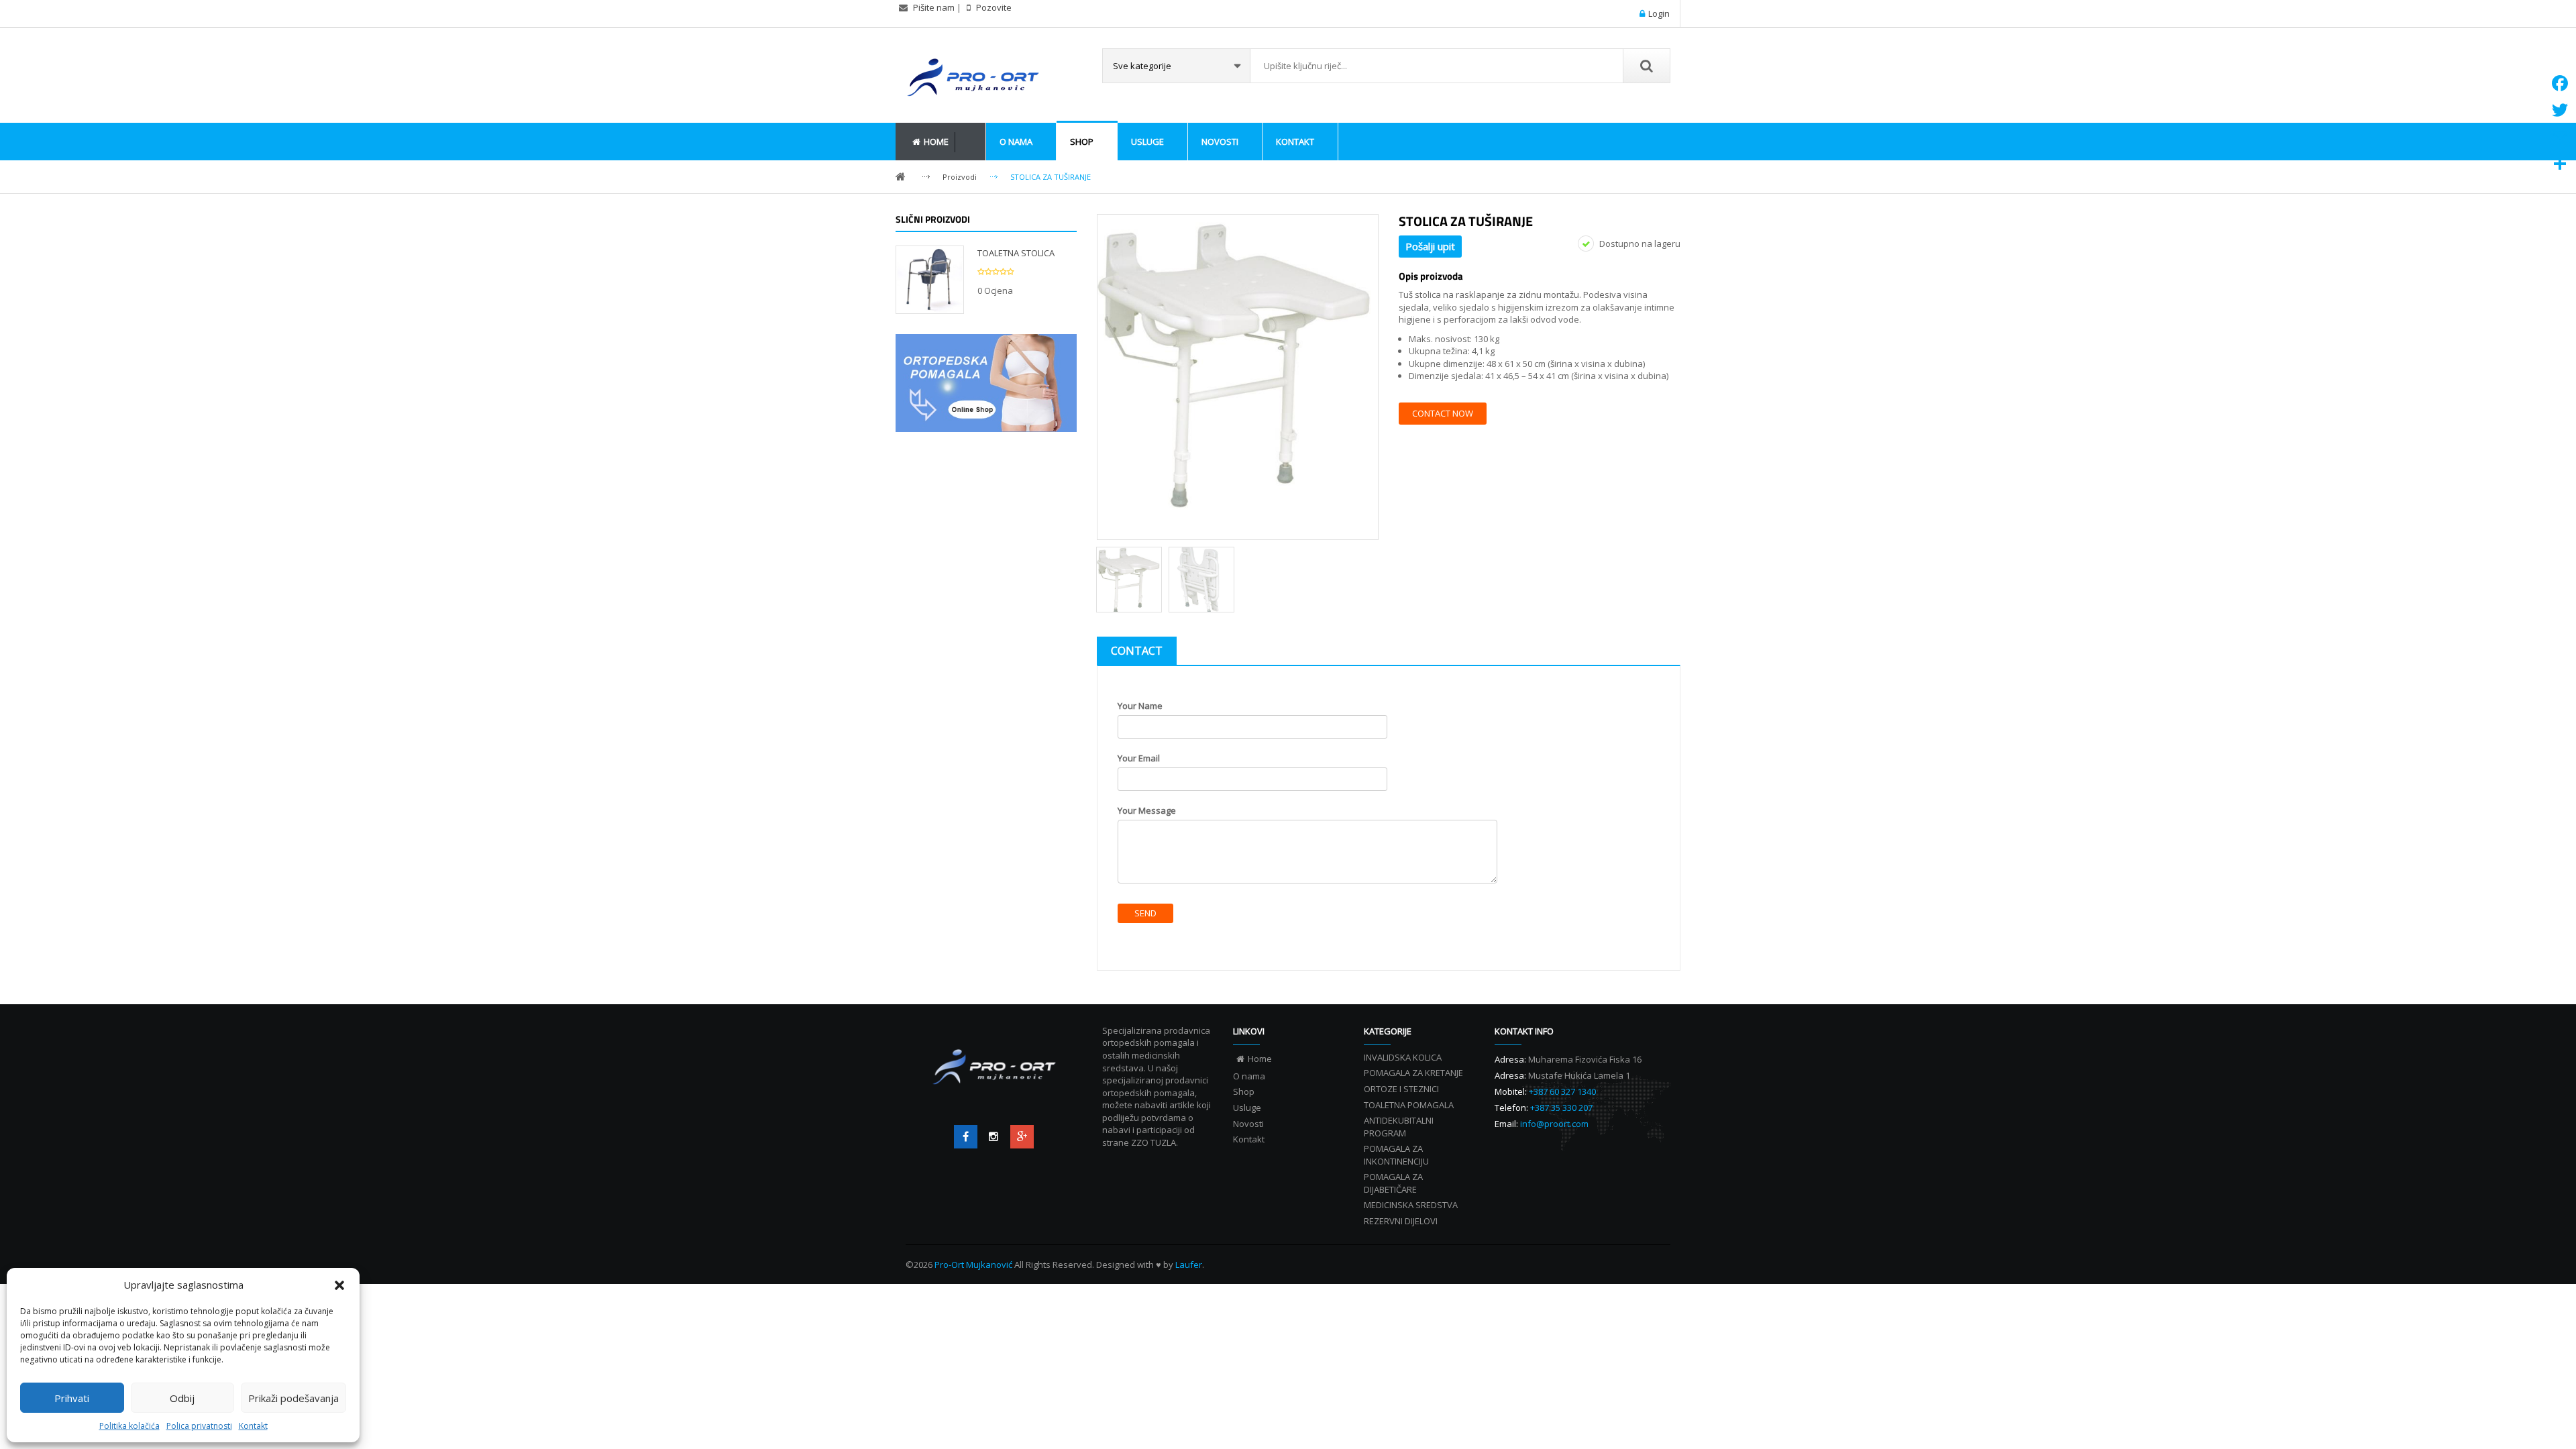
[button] (339, 1285)
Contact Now (1443, 413)
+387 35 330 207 (1561, 1108)
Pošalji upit (1430, 246)
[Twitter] (994, 1137)
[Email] (2560, 137)
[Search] (1646, 66)
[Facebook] (966, 1137)
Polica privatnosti (199, 1426)
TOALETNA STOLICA (1016, 253)
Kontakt (253, 1426)
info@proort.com (1554, 1124)
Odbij (182, 1398)
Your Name (1140, 706)
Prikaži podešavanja (293, 1398)
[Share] (2560, 164)
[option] (1238, 363)
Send (1145, 913)
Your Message (1147, 810)
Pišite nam (934, 7)
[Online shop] (986, 383)
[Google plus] (1022, 1137)
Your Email (1139, 758)
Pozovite (993, 7)
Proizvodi (960, 177)
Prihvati (72, 1398)
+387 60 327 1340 (1562, 1091)
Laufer (1189, 1265)
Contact (1137, 651)
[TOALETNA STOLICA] (930, 278)
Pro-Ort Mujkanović (974, 1265)
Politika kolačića (129, 1426)
